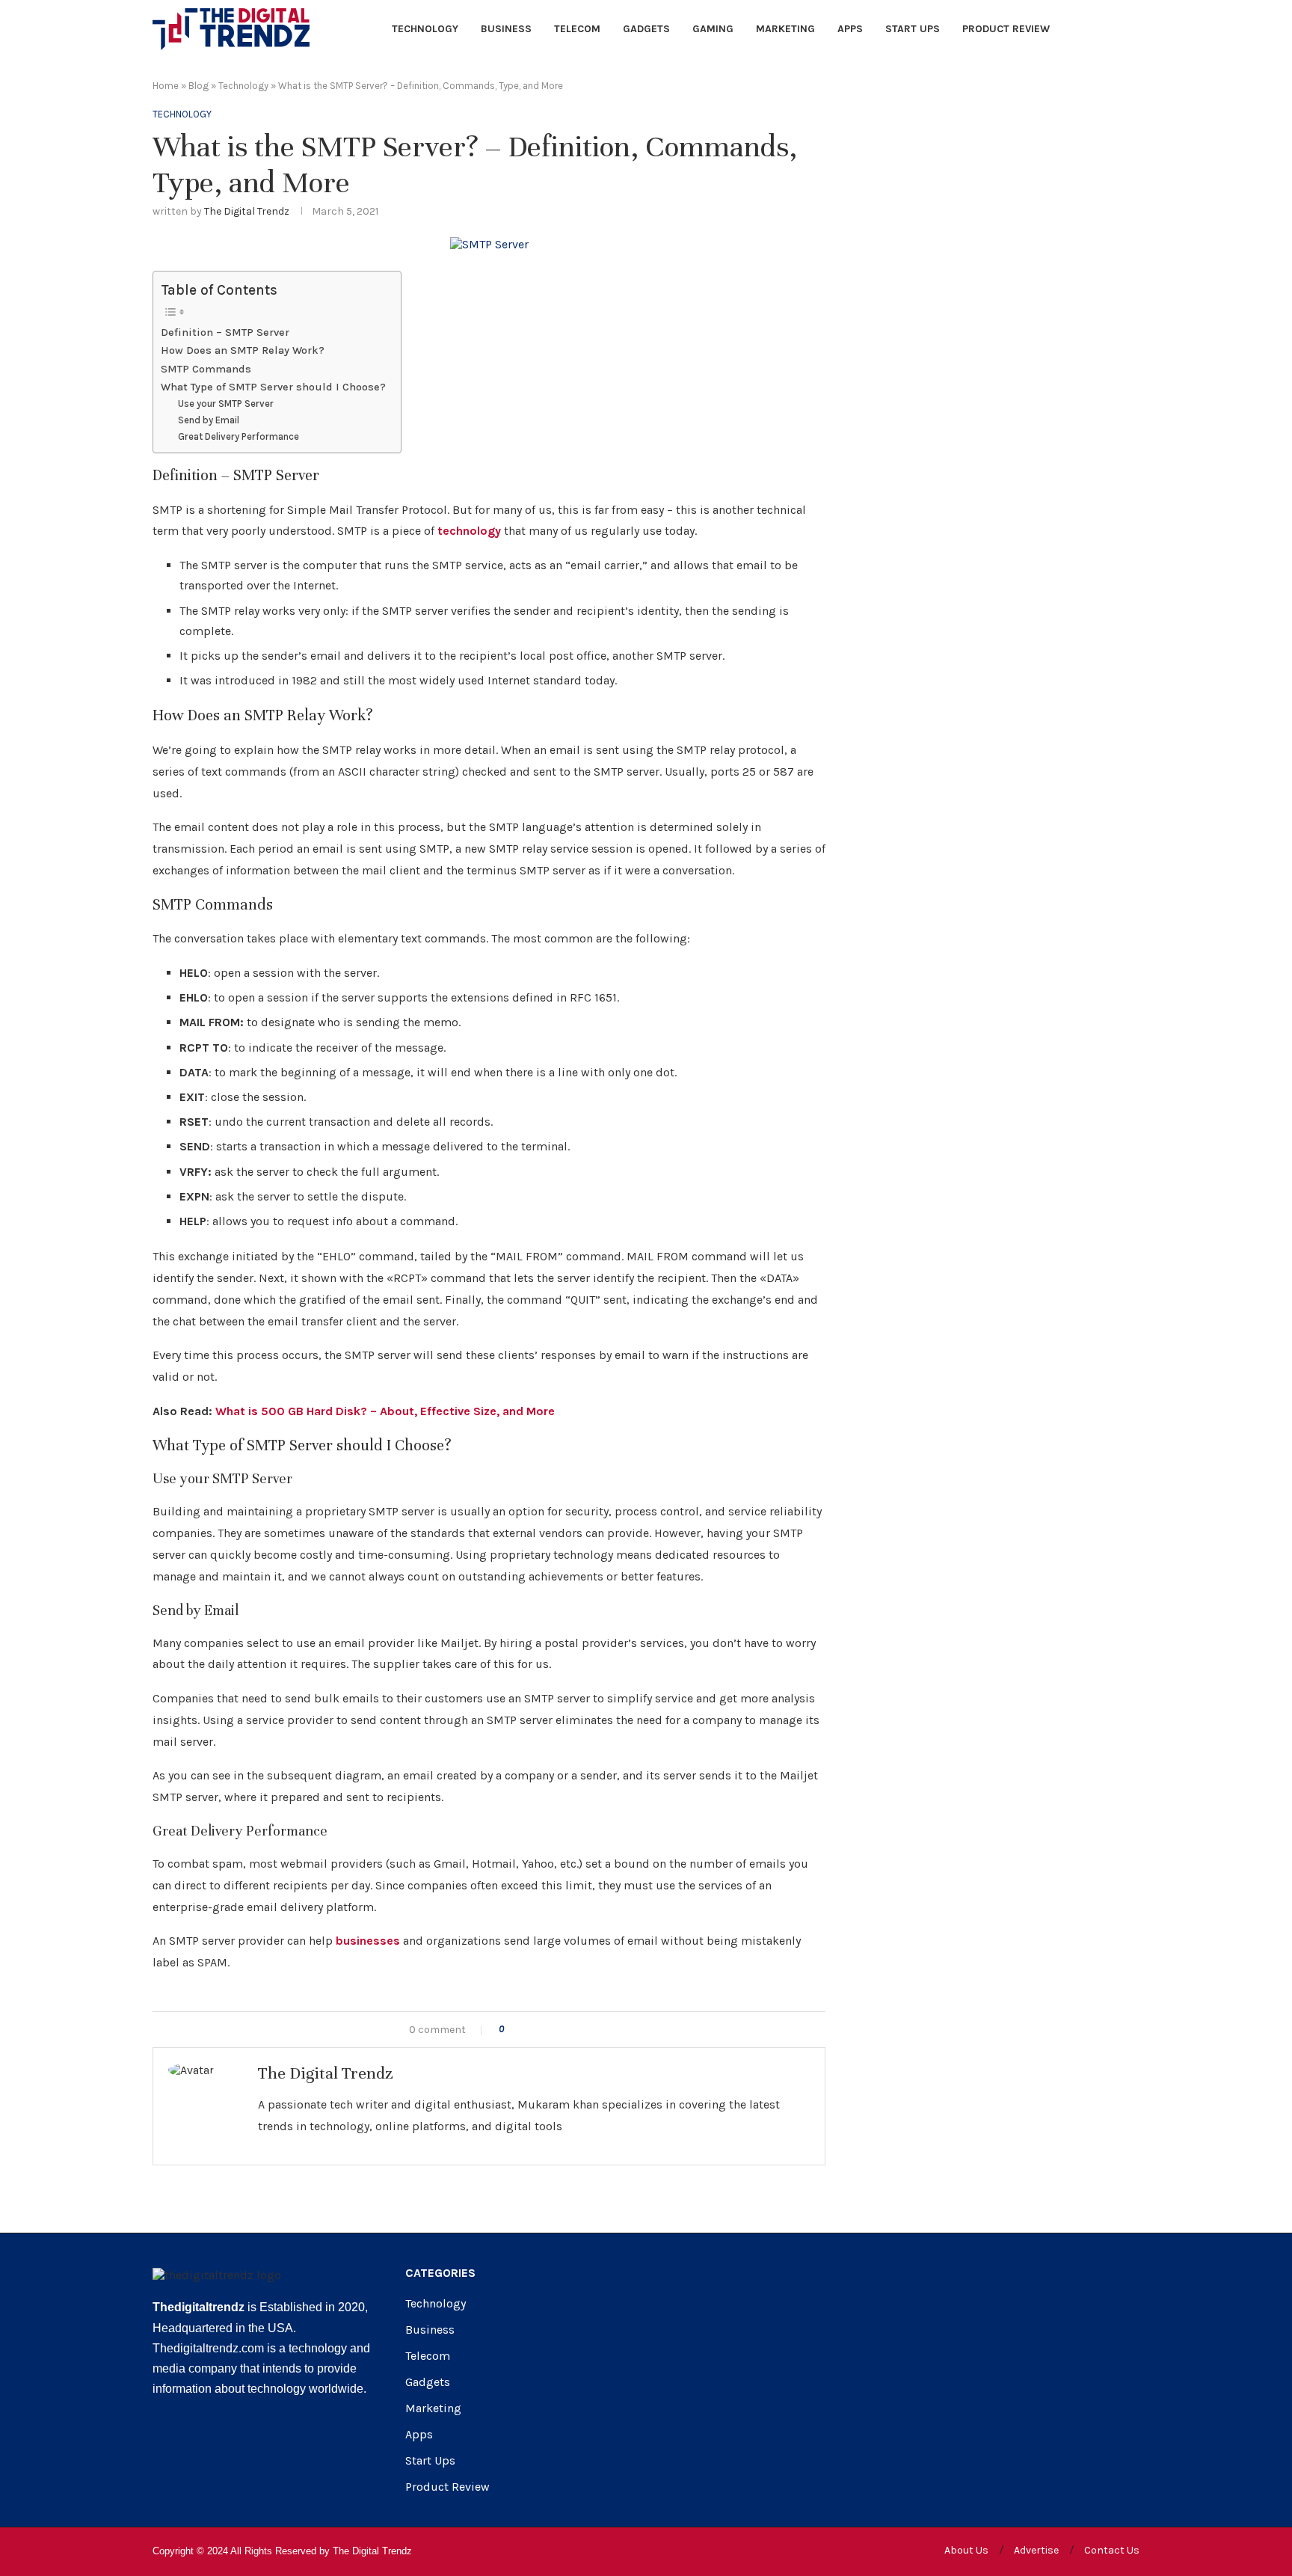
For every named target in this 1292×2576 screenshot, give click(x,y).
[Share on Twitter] (545, 2030)
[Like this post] (512, 2030)
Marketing (785, 29)
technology (469, 531)
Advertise (1036, 2550)
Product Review (1006, 29)
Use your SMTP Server (226, 404)
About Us (966, 2550)
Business (506, 29)
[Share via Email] (577, 2030)
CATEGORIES (440, 2273)
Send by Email (209, 420)
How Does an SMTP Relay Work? (243, 350)
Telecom (577, 29)
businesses (368, 1941)
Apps (850, 29)
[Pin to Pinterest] (561, 2030)
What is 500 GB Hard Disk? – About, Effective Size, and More (385, 1411)
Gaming (713, 29)
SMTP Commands (206, 369)
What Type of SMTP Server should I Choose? (273, 387)
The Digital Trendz (247, 211)
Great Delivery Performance (239, 436)
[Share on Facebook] (530, 2030)
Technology (425, 29)
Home (166, 86)
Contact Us (1112, 2550)
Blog (199, 86)
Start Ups (913, 29)
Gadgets (646, 29)
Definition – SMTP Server (225, 332)
